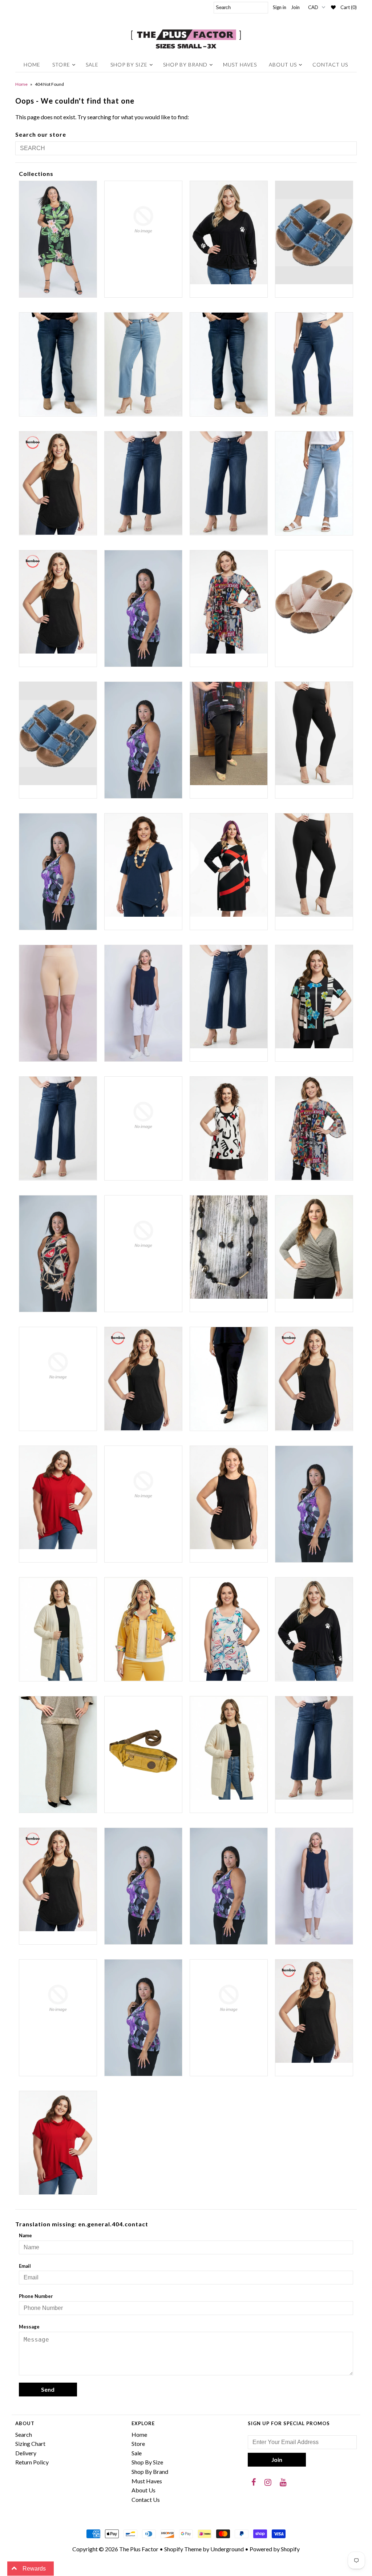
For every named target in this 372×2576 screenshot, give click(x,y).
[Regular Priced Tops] (58, 1880)
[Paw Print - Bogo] (314, 1629)
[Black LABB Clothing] (58, 872)
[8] (314, 602)
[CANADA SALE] (314, 997)
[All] (143, 740)
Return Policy (32, 2462)
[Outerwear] (143, 1629)
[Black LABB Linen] (143, 865)
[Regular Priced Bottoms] (314, 1748)
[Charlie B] (143, 1115)
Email (25, 2266)
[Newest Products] (314, 1504)
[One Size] (58, 1629)
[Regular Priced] (229, 1748)
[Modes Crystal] (143, 1485)
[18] (314, 364)
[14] (143, 364)
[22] (229, 483)
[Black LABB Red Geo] (229, 865)
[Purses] (143, 1748)
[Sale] (143, 1886)
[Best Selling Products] (229, 734)
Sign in (280, 7)
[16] (229, 364)
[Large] (143, 1379)
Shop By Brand (185, 65)
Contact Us (330, 65)
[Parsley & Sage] (229, 1629)
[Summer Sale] (314, 1886)
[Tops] (143, 2018)
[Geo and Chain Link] (58, 1254)
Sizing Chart (30, 2444)
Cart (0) (349, 7)
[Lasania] (229, 1379)
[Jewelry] (229, 1247)
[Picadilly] (58, 1755)
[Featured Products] (314, 1128)
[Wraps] (229, 1998)
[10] (314, 233)
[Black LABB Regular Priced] (314, 865)
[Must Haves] (229, 1498)
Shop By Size (129, 65)
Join (295, 7)
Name (25, 2235)
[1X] (58, 483)
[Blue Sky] (58, 1003)
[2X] (58, 602)
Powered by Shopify (275, 2549)
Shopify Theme (183, 2549)
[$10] (58, 239)
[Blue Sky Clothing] (143, 1003)
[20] (143, 483)
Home (32, 65)
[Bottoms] (229, 997)
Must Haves (240, 65)
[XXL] (58, 2143)
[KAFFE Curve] (58, 1366)
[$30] (229, 233)
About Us (283, 65)
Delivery (26, 2453)
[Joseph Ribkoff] (314, 1247)
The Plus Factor (139, 2549)
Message (29, 2327)
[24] (314, 483)
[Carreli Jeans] (58, 1128)
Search (24, 2434)
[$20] (143, 220)
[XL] (314, 2011)
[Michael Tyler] (58, 1498)
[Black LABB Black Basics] (314, 734)
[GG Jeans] (143, 1234)
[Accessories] (58, 734)
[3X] (143, 608)
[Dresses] (229, 1128)
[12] (58, 364)
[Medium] (314, 1379)
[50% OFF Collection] (229, 602)
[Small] (229, 1886)
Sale (92, 65)
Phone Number (36, 2296)
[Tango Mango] (58, 1998)
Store (61, 65)
